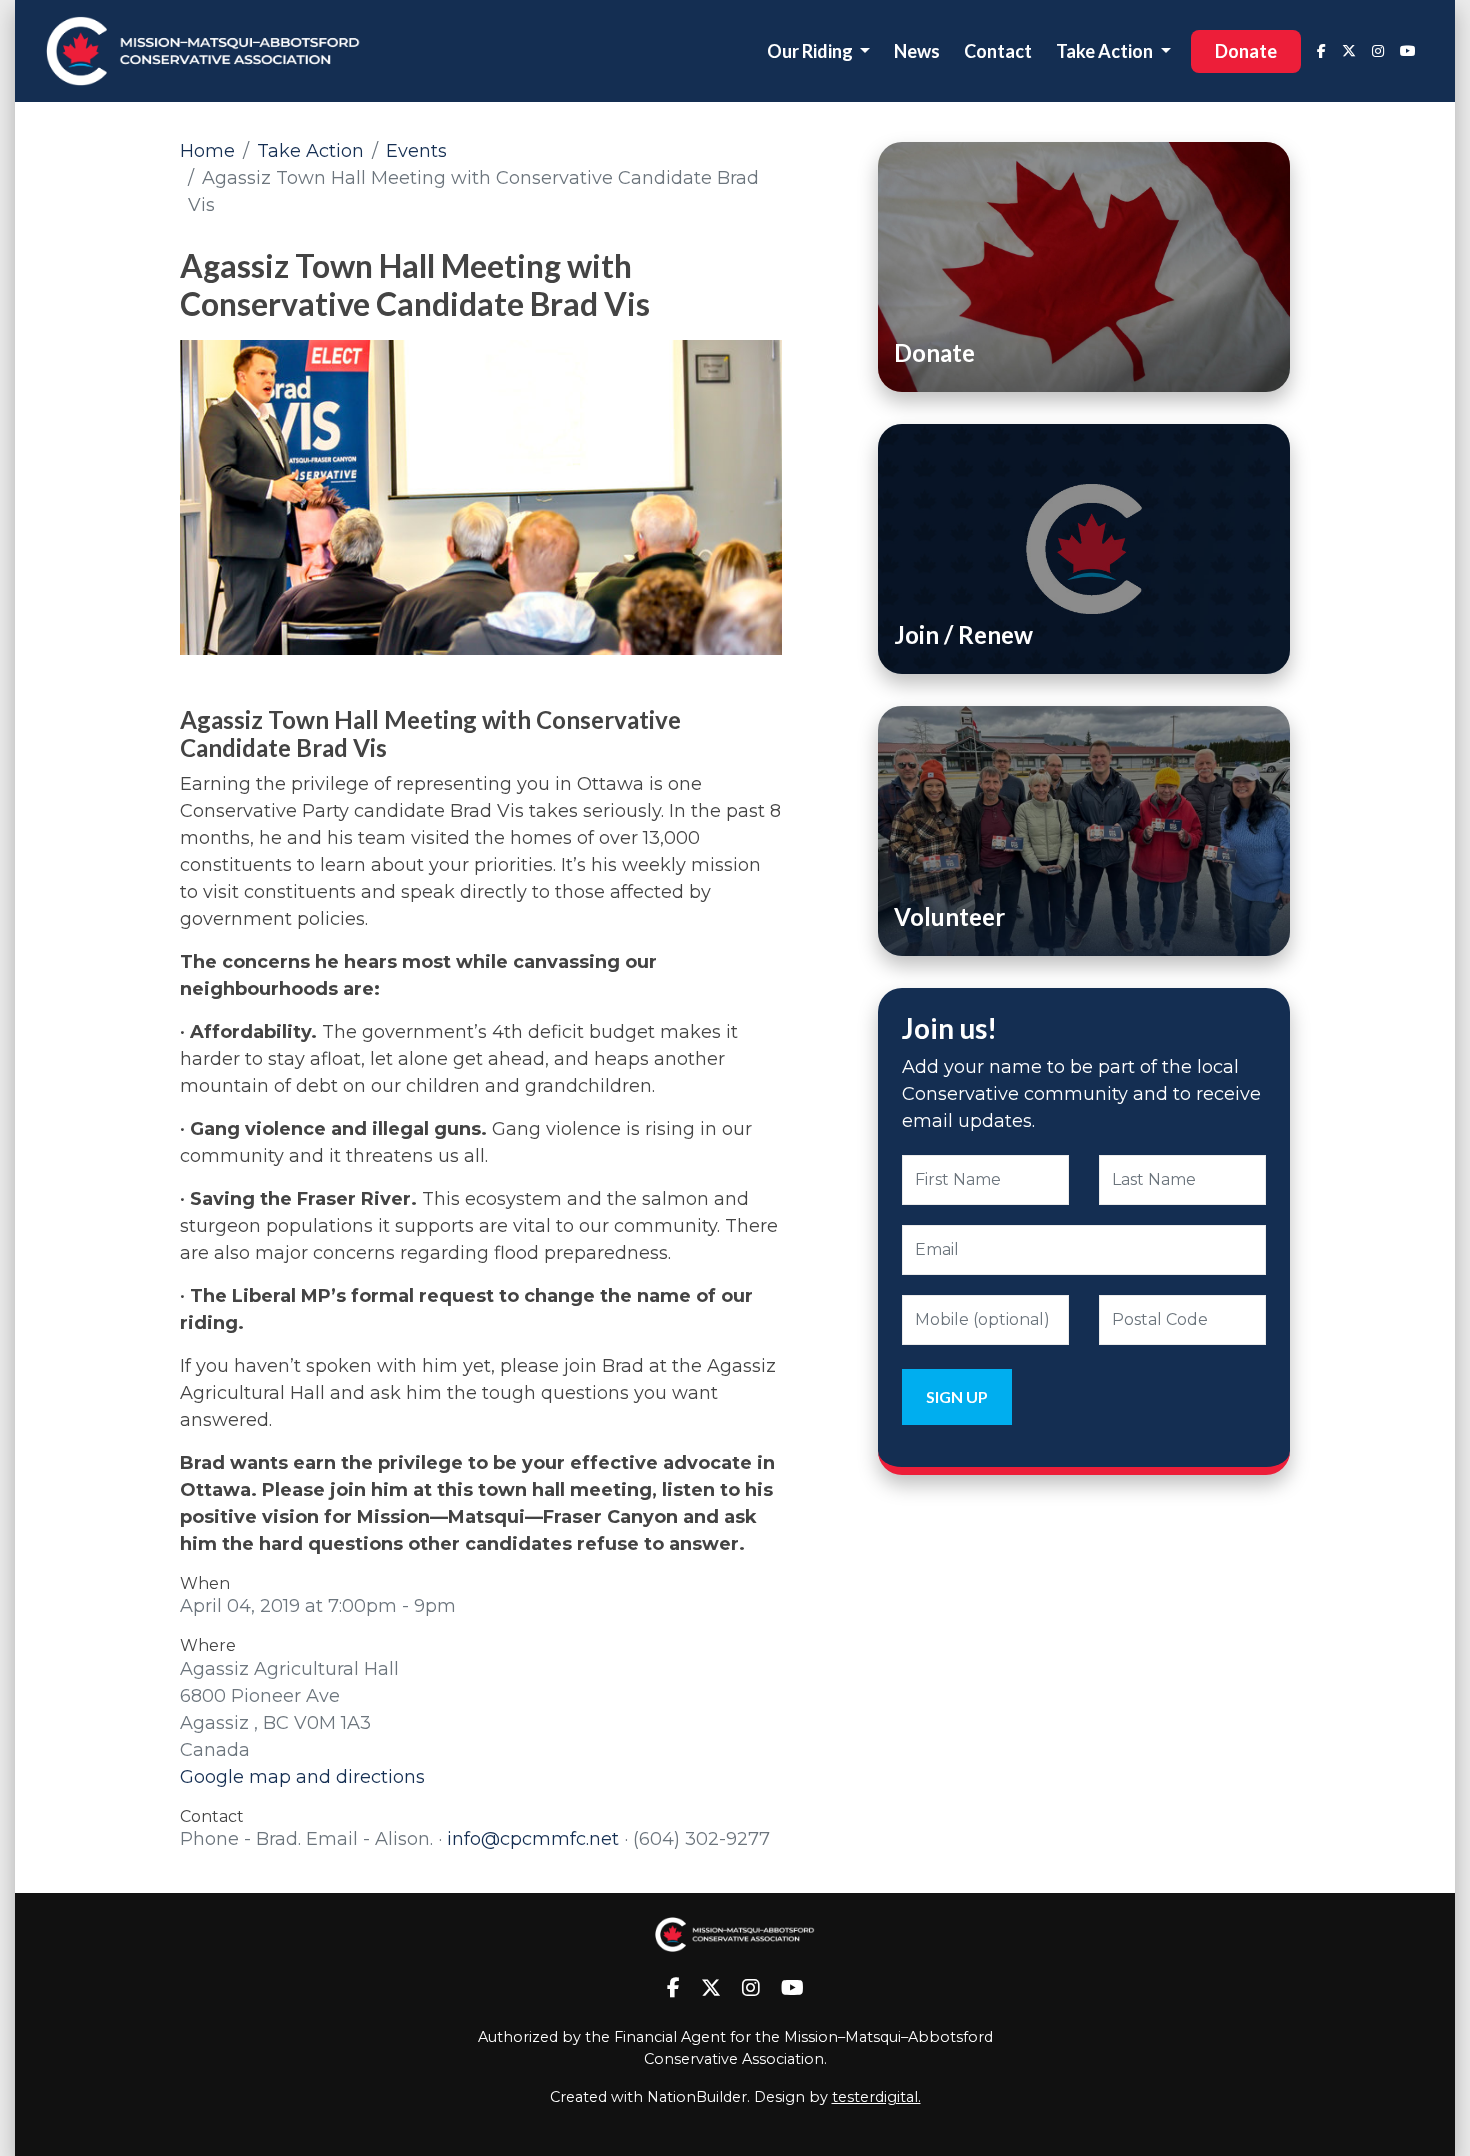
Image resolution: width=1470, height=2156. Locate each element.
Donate (1246, 51)
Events (416, 151)
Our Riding (811, 51)
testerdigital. (876, 2097)
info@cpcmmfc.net (533, 1839)
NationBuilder (697, 2097)
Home (207, 151)
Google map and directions (302, 1777)
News (917, 51)
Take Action (1106, 51)
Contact (998, 51)
